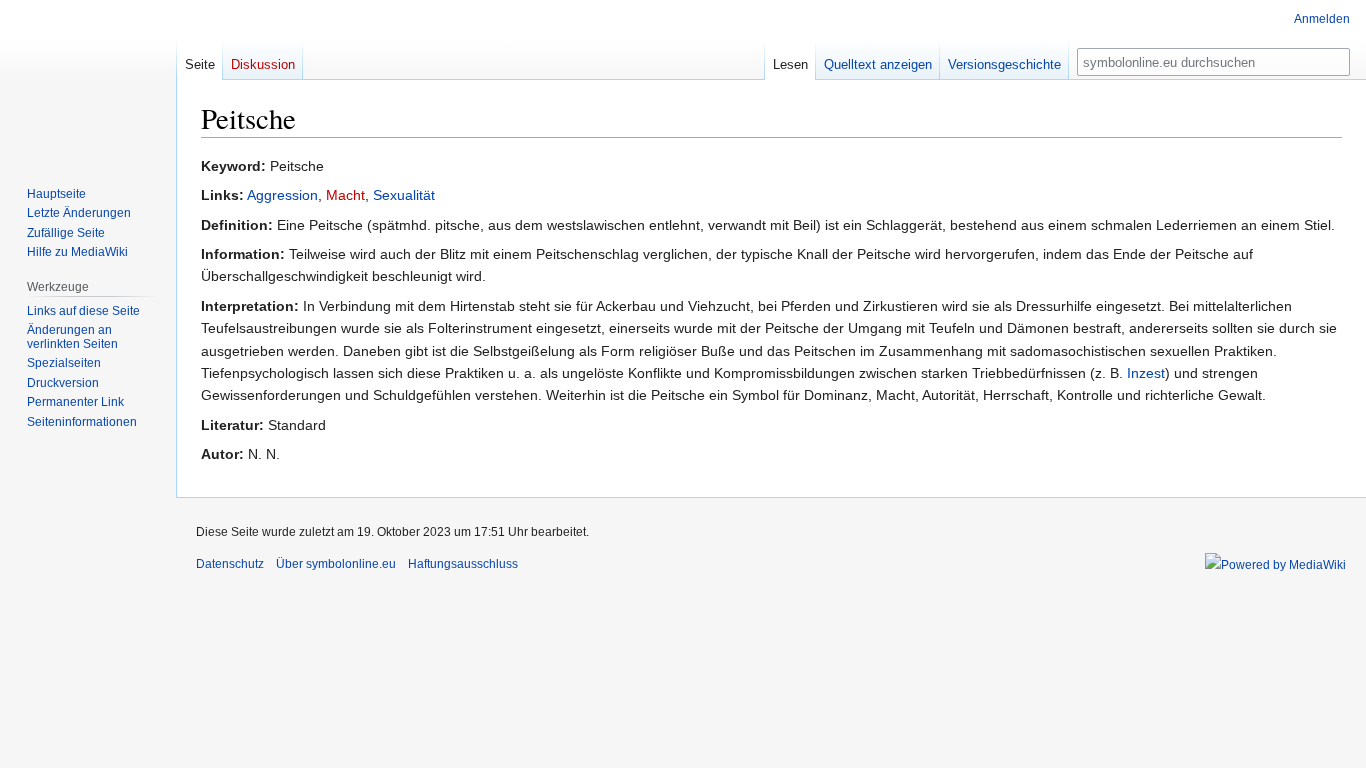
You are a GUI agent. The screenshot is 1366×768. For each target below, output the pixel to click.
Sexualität (404, 195)
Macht (345, 195)
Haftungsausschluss (463, 564)
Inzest (1146, 373)
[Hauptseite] (88, 80)
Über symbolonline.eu (336, 564)
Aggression (282, 195)
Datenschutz (230, 564)
